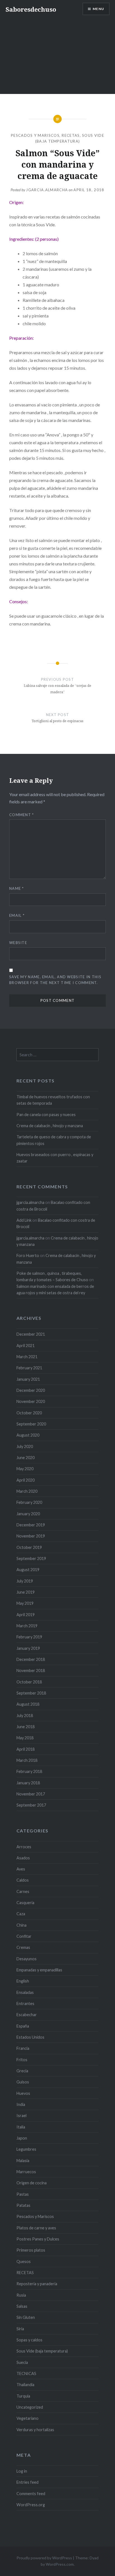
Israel (21, 2116)
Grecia (22, 2071)
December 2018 (31, 1659)
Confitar (24, 1936)
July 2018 (25, 1716)
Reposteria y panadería (37, 2284)
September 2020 (31, 1424)
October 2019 (29, 1547)
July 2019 (25, 1581)
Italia (21, 2127)
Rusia (21, 2295)
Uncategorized (30, 2407)
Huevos (23, 2093)
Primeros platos (31, 2250)
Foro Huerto (28, 1255)
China (21, 1925)
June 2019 (26, 1592)
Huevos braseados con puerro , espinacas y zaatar (55, 1158)
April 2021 (26, 1346)
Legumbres (26, 2149)
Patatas (23, 2205)
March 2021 (27, 1357)
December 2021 (31, 1334)
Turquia (23, 2396)
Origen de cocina (32, 2183)
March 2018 (27, 1760)
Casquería (25, 1903)
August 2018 (28, 1704)
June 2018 (26, 1727)
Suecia (22, 2362)
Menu (98, 9)
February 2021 (29, 1368)
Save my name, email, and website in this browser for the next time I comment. (55, 980)
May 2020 (25, 1469)
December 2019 (31, 1525)
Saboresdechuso (31, 9)
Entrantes (25, 2004)
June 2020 (26, 1458)
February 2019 (29, 1637)
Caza (21, 1914)
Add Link (24, 1220)
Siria (20, 2329)
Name (17, 888)
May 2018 (25, 1738)
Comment (22, 815)
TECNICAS (26, 2373)
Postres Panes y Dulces (38, 2239)
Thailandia (25, 2385)
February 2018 (29, 1771)
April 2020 (26, 1480)
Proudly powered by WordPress (44, 2558)
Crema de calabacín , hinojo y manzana (50, 1126)
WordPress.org (31, 2505)
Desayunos (27, 1959)
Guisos (23, 2082)
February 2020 (29, 1502)
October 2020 (29, 1413)
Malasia (23, 2161)
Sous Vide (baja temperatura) (42, 2351)
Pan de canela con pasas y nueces (46, 1115)
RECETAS (71, 135)
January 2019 (28, 1648)
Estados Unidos (30, 2037)
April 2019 (26, 1615)
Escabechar (27, 2015)
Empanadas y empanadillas (39, 1970)
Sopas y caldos (29, 2340)
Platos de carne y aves (36, 2228)
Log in (22, 2471)
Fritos (22, 2060)
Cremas (23, 1947)
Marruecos (26, 2172)
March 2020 (27, 1491)
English (23, 1981)
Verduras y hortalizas (35, 2430)
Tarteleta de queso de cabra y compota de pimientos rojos (54, 1140)
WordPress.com (60, 2564)
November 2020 (31, 1401)
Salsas (22, 2306)
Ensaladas (25, 1992)
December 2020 (31, 1390)
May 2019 (25, 1603)
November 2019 (31, 1536)
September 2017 (31, 1805)
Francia (23, 2048)
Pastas (23, 2194)
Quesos (24, 2261)
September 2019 (31, 1558)
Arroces (24, 1847)
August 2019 (28, 1570)
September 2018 (31, 1693)
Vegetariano (27, 2418)
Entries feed (27, 2482)
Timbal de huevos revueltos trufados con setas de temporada (53, 1100)
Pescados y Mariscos (35, 135)
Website (18, 943)
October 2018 (29, 1682)
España (23, 2026)
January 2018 (28, 1783)
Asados (23, 1858)
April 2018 (26, 1749)
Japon (22, 2138)
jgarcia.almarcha (47, 190)
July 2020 (25, 1446)
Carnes (23, 1891)
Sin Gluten (26, 2317)
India (21, 2104)
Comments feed (31, 2494)
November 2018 (31, 1670)
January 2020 (28, 1514)
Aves (21, 1869)
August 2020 (28, 1435)
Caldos (23, 1880)
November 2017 (31, 1794)
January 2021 (28, 1379)
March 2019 (27, 1626)
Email (17, 915)
